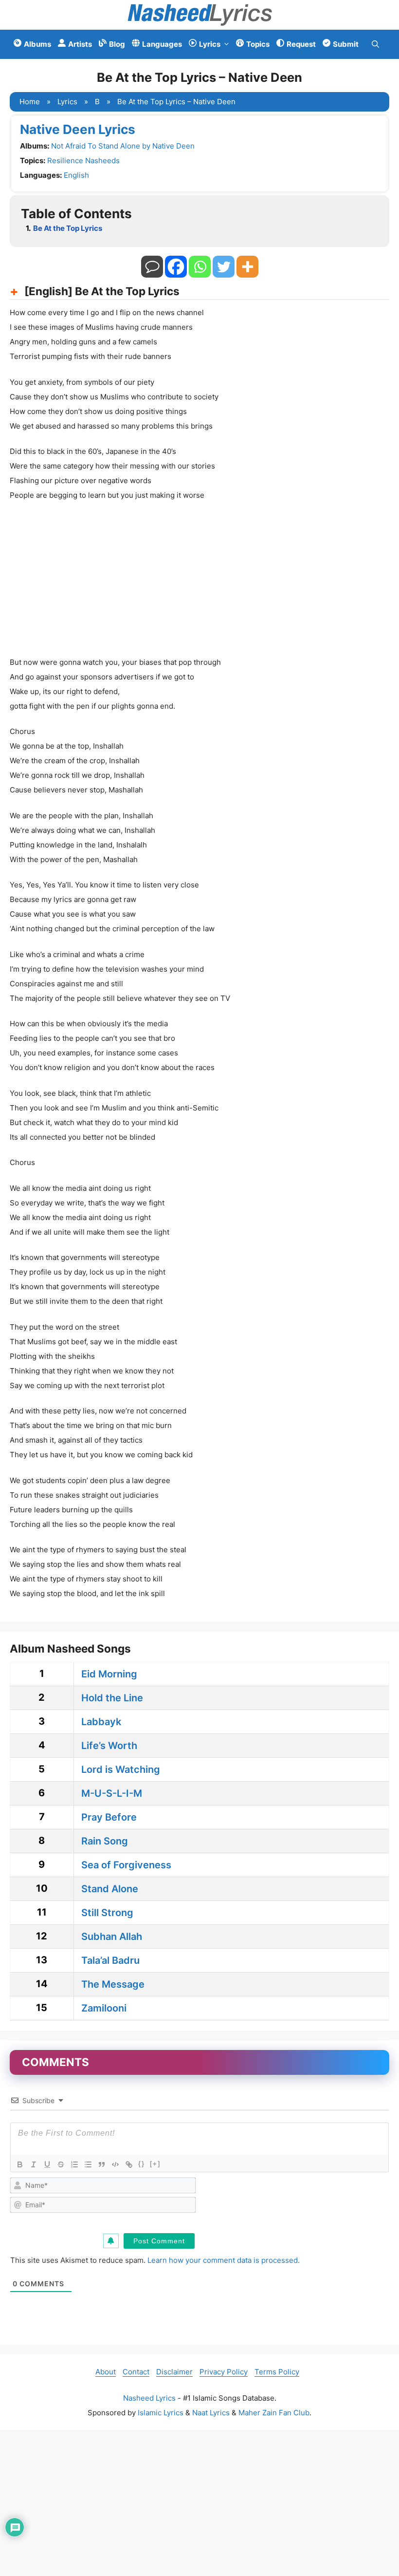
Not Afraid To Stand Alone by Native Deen (123, 146)
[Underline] (47, 2164)
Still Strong (107, 1913)
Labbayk (101, 1722)
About (106, 2372)
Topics (258, 44)
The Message (113, 1984)
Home (30, 102)
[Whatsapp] (200, 267)
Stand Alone (110, 1889)
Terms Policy (277, 2372)
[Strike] (61, 2164)
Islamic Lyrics (161, 2413)
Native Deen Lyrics (78, 129)
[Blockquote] (102, 2164)
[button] (375, 44)
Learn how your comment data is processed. (224, 2260)
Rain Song (105, 1841)
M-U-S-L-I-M (112, 1793)
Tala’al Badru (110, 1960)
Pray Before (109, 1817)
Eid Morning (109, 1674)
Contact (136, 2372)
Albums (37, 44)
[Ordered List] (74, 2164)
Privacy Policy (224, 2372)
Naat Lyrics (211, 2413)
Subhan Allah (112, 1937)
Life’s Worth (109, 1746)
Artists (80, 44)
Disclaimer (174, 2372)
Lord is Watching (121, 1769)
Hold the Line (112, 1698)
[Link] (129, 2164)
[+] (155, 2164)
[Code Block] (115, 2164)
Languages (162, 44)
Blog (117, 44)
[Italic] (34, 2164)
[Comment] (152, 267)
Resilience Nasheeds (83, 160)
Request (301, 44)
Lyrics (210, 44)
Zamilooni (104, 2008)
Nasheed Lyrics (149, 2398)
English (76, 175)
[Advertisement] (199, 582)
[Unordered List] (88, 2164)
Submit (346, 44)
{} (142, 2164)
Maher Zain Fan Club (274, 2413)
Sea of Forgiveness (126, 1865)
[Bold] (20, 2164)
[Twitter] (224, 267)
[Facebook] (176, 267)
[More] (247, 267)
